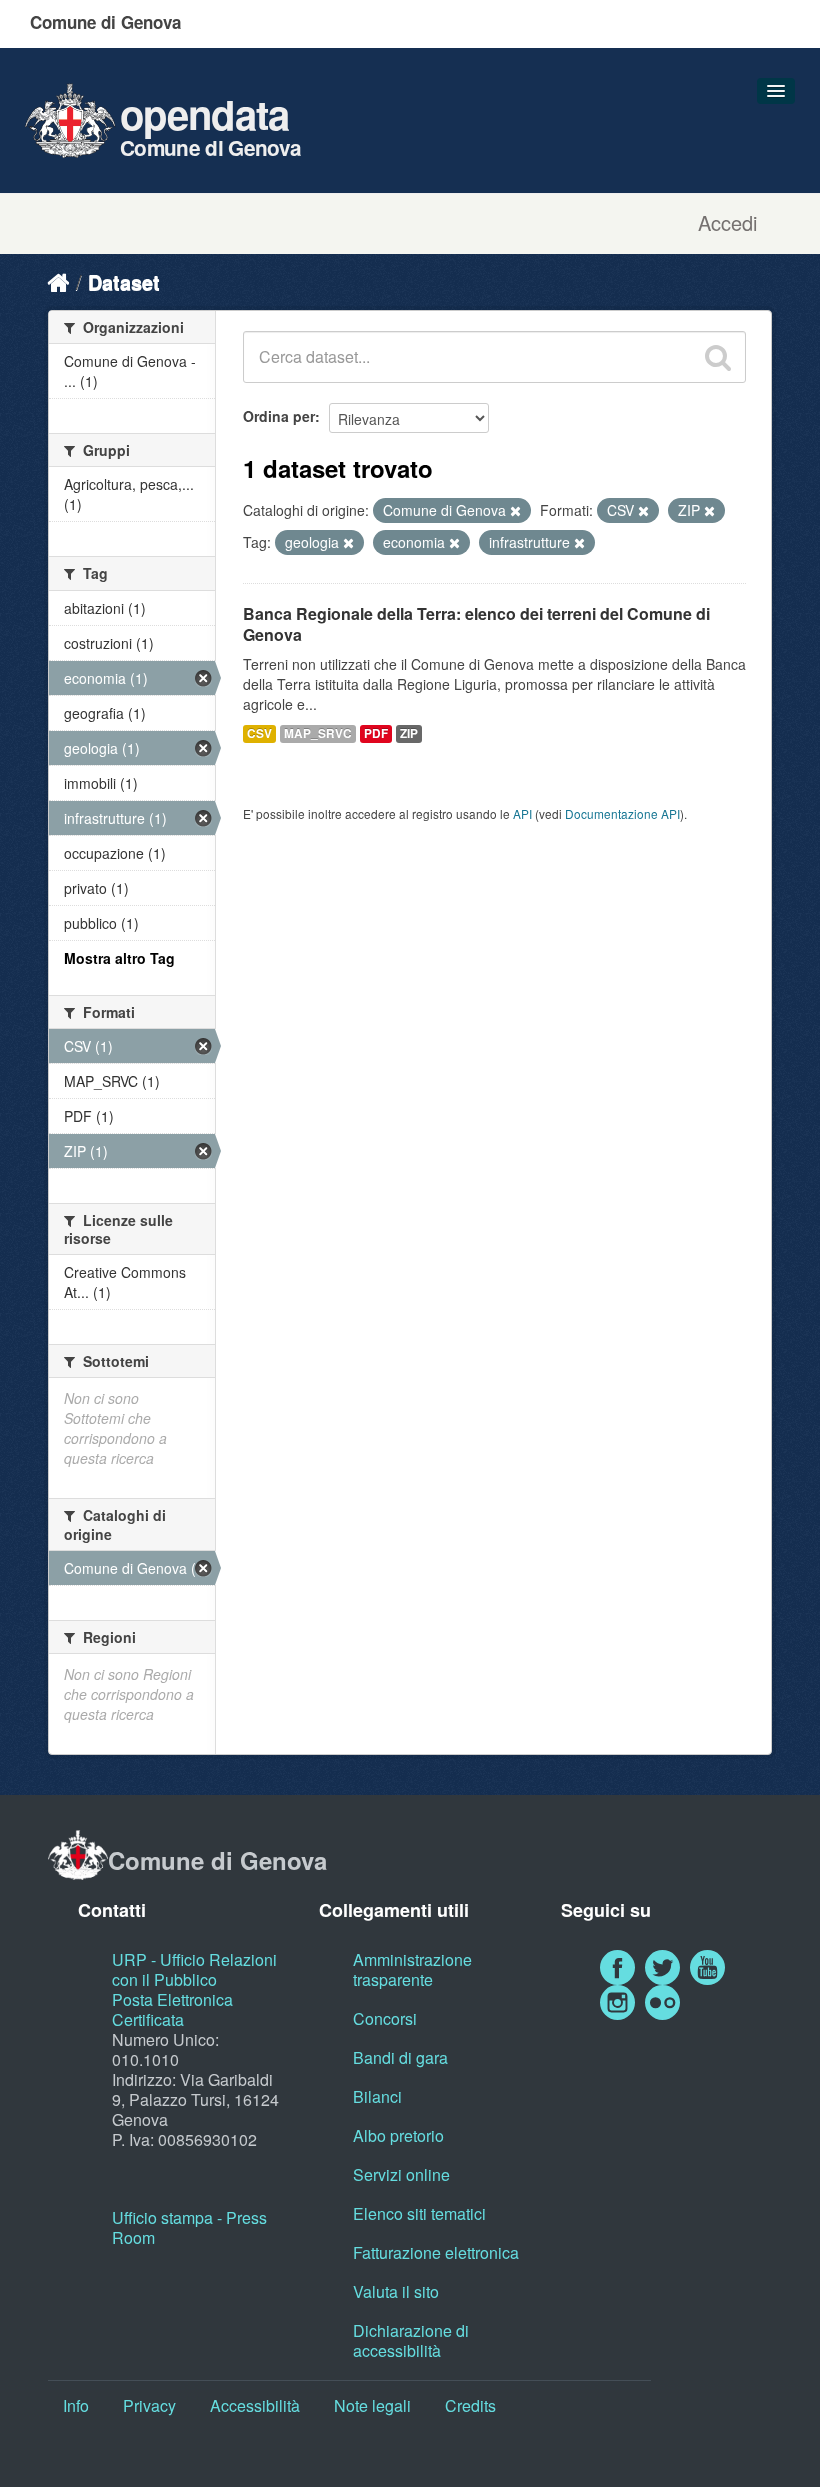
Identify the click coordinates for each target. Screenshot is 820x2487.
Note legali (372, 2405)
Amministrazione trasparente (412, 1969)
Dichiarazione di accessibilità (411, 2340)
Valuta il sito (396, 2291)
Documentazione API (622, 813)
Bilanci (377, 2096)
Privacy (149, 2405)
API (522, 813)
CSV (259, 733)
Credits (470, 2405)
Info (76, 2405)
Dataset (124, 281)
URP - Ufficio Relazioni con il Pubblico (194, 1969)
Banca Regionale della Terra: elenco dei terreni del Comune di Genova (476, 624)
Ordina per (279, 416)
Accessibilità (255, 2405)
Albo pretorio (398, 2135)
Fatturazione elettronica (436, 2252)
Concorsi (385, 2018)
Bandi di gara (400, 2057)
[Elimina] (515, 511)
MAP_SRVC (318, 733)
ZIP (409, 733)
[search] (718, 357)
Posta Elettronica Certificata (172, 2009)
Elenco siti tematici (419, 2213)
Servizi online (401, 2174)
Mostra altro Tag (119, 958)
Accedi (727, 223)
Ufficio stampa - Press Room (189, 2227)
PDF (376, 733)
